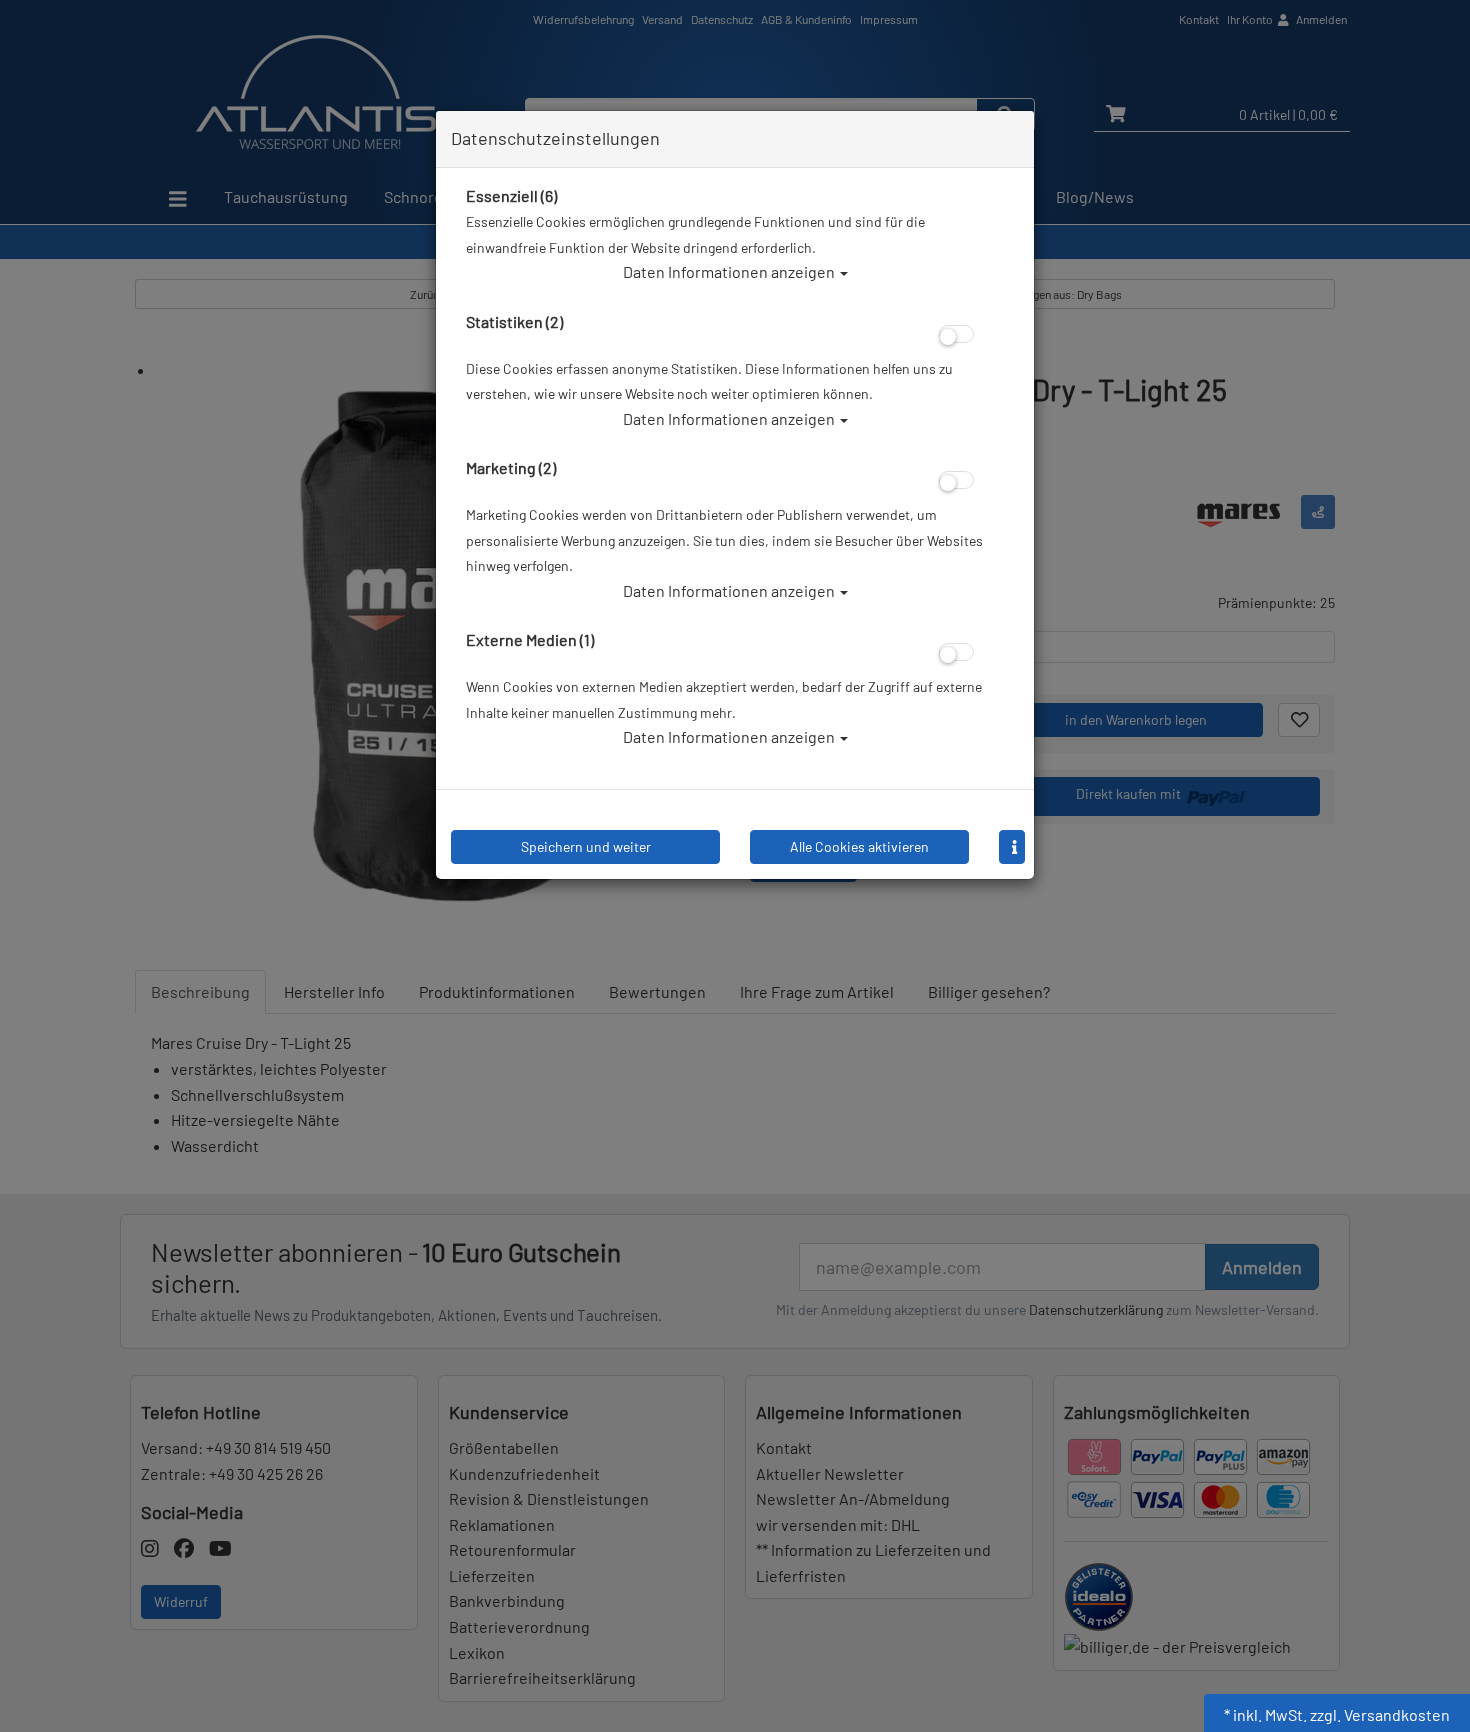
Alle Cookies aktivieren (859, 846)
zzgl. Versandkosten (1380, 1714)
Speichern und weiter (586, 846)
